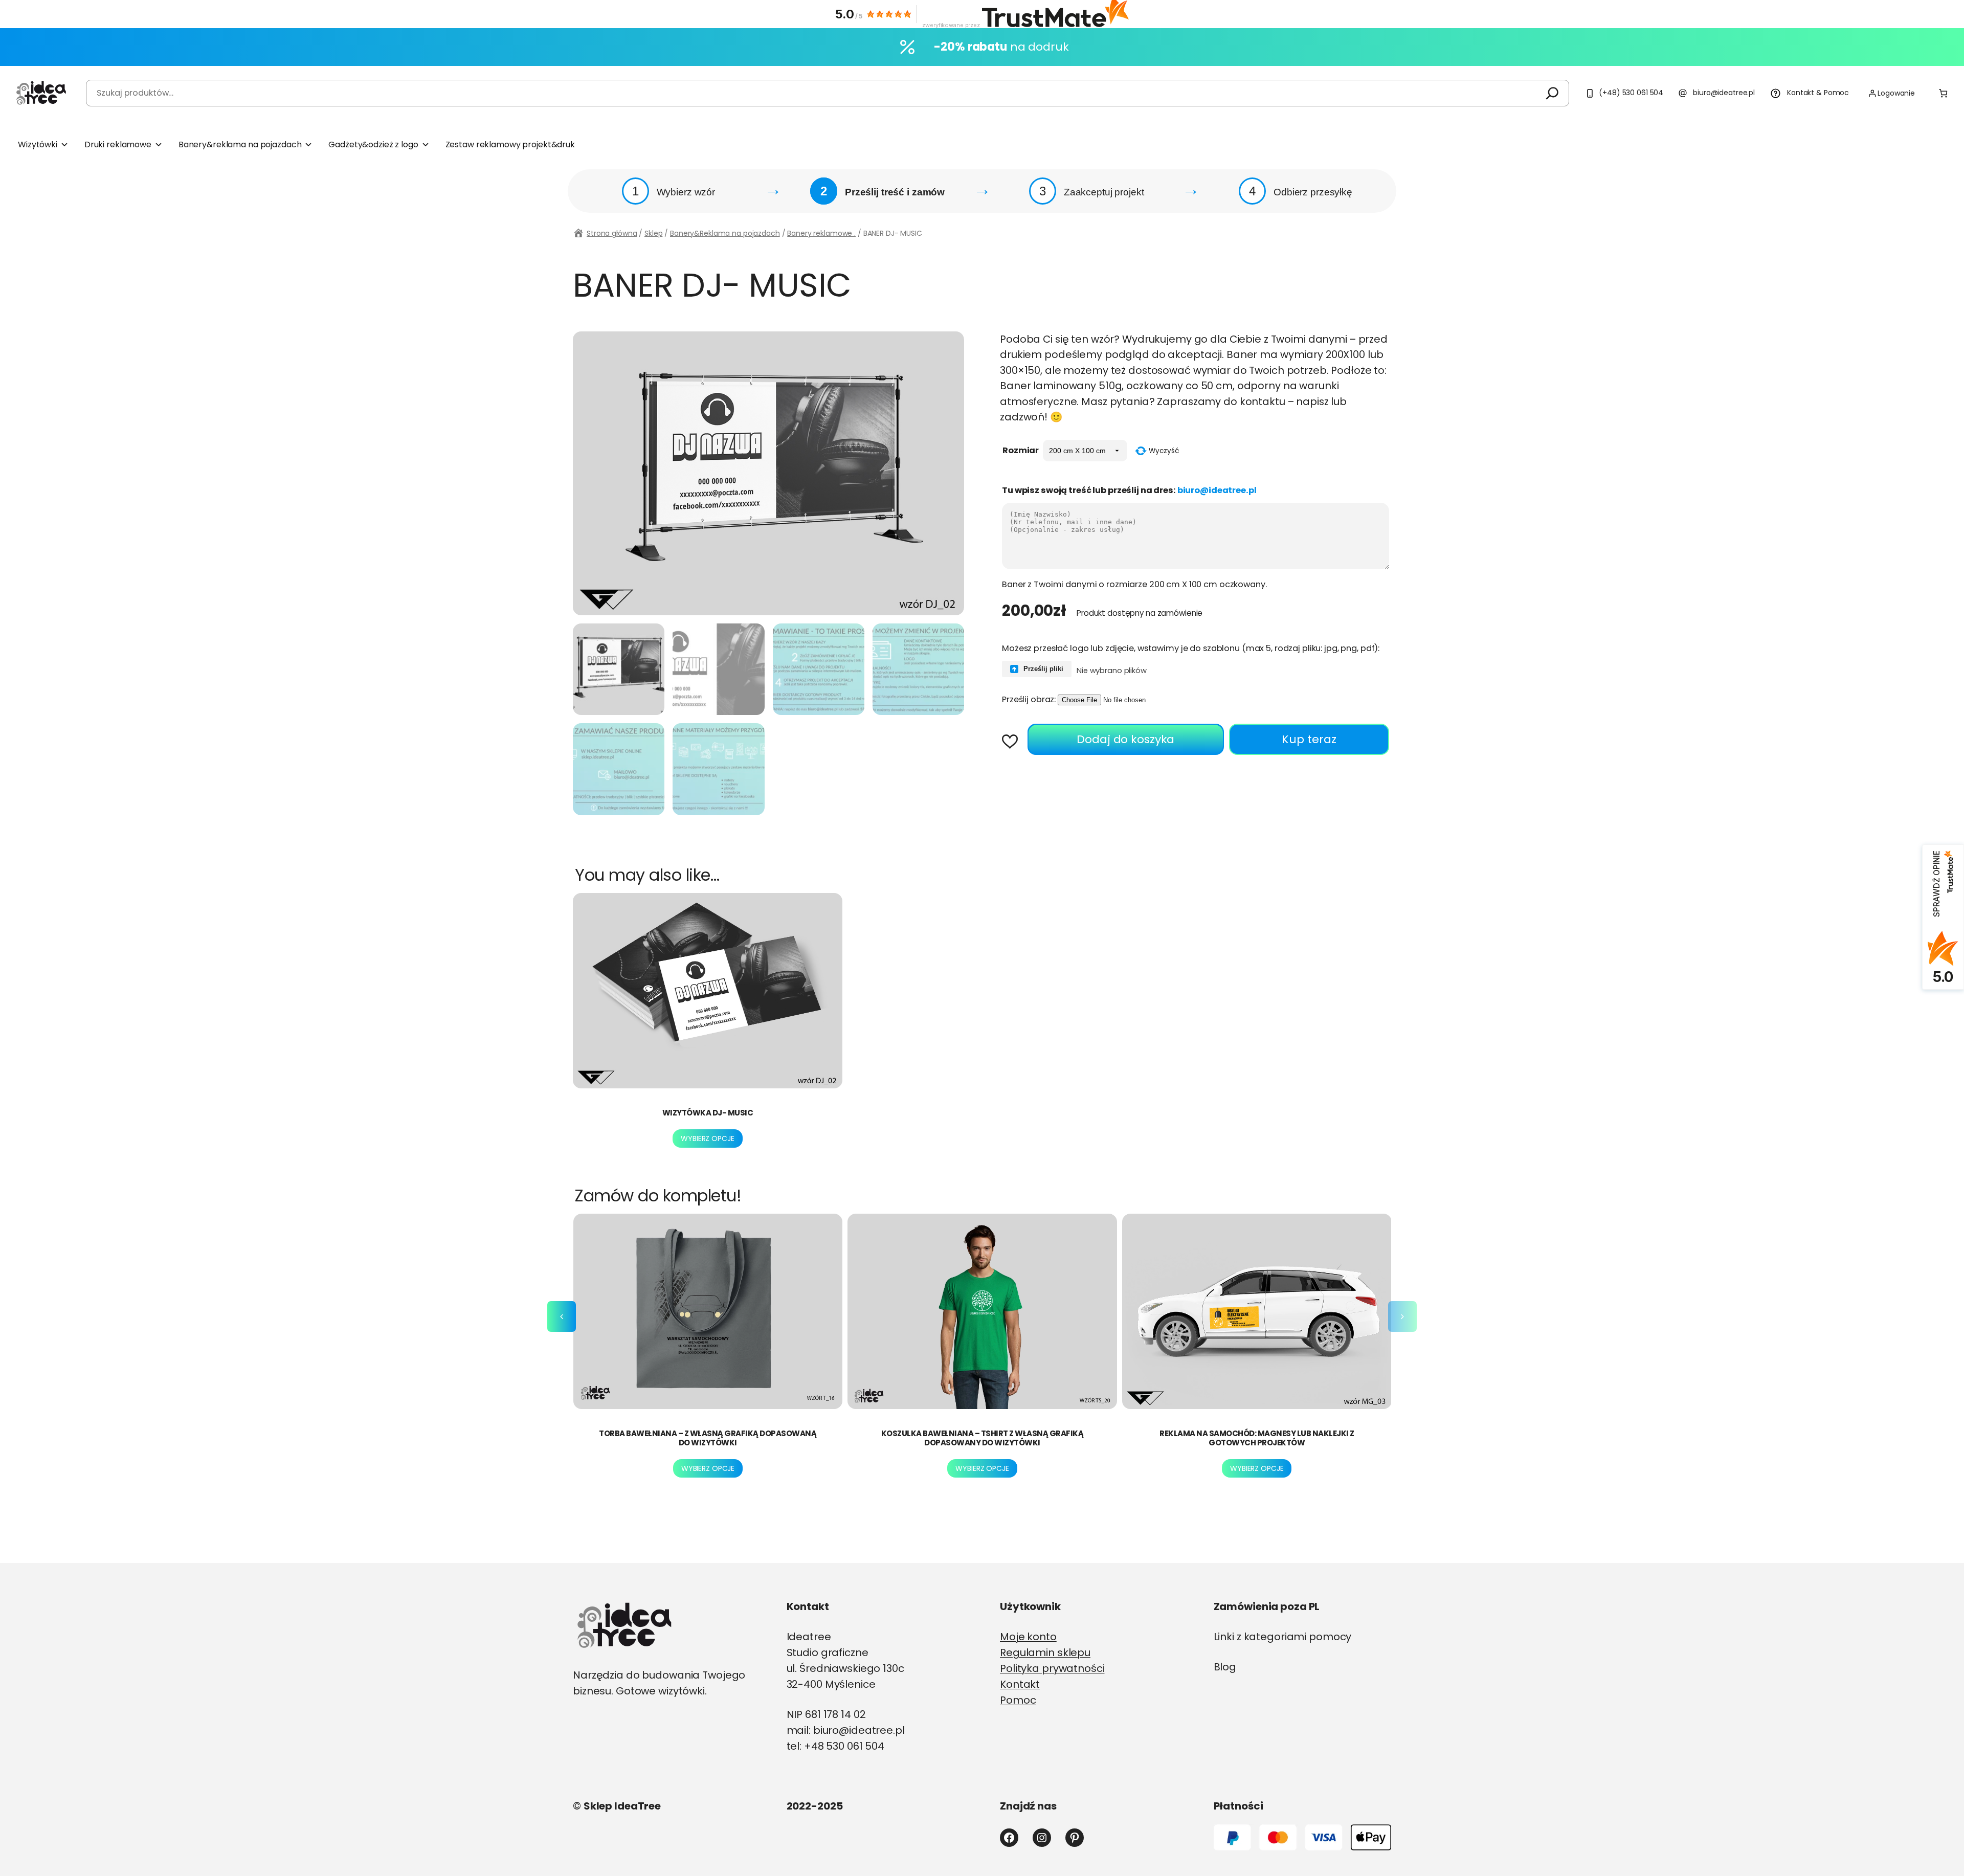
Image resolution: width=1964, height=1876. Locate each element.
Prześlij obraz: (1029, 699)
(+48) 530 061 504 (1631, 93)
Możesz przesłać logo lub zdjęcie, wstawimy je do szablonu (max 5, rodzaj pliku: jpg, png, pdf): (1191, 648)
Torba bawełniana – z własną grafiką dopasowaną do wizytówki (708, 1438)
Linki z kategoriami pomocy (1283, 1637)
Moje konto (1028, 1637)
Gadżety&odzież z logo (373, 144)
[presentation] (562, 1316)
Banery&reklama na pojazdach (240, 144)
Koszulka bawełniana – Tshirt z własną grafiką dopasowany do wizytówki (983, 1438)
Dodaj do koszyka (1125, 739)
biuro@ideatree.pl (1724, 93)
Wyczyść (1164, 451)
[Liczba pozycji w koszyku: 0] (1943, 93)
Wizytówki (38, 144)
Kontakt (1020, 1684)
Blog (1225, 1667)
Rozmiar (1021, 450)
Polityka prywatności (1052, 1668)
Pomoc (1018, 1700)
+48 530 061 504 (844, 1746)
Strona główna (612, 233)
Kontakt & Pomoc (1818, 93)
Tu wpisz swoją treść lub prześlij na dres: (1129, 490)
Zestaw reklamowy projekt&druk (510, 144)
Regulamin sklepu (1045, 1652)
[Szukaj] (1552, 93)
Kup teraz (1309, 739)
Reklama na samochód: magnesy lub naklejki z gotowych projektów (1257, 1438)
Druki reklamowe (118, 144)
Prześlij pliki (1042, 669)
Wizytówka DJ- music (708, 1113)
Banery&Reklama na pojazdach (725, 233)
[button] (1013, 743)
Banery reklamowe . (821, 233)
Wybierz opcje (707, 1138)
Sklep (653, 233)
